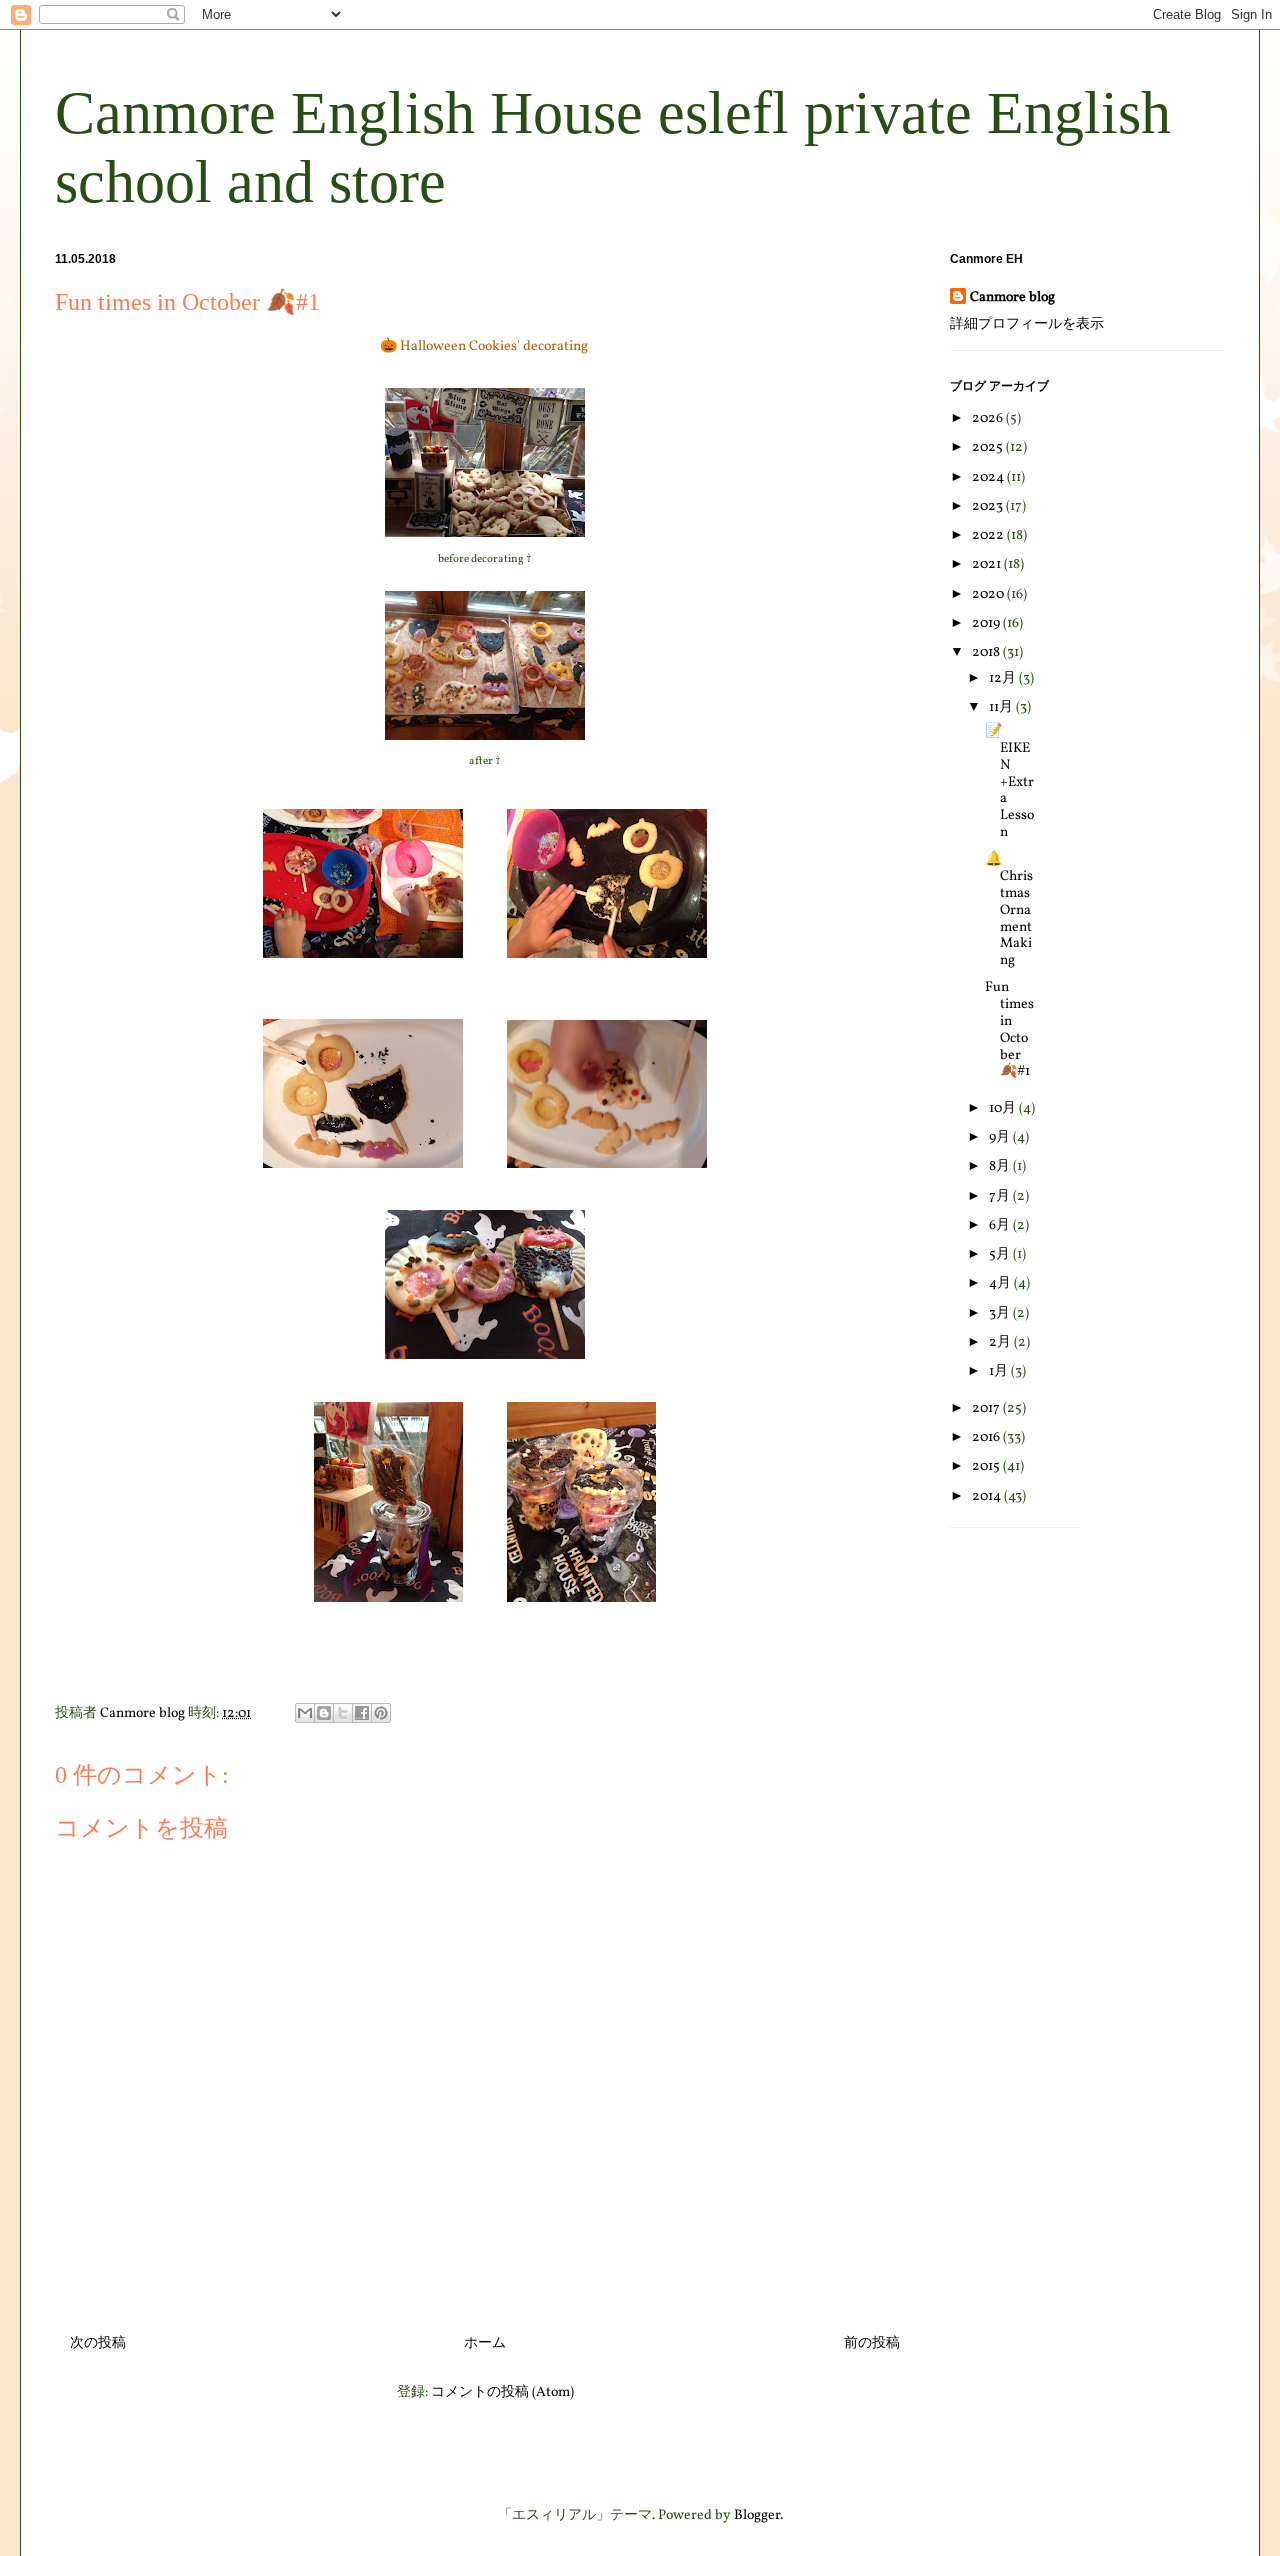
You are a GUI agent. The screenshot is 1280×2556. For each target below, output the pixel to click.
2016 (987, 1437)
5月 (1001, 1254)
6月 (1001, 1225)
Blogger (757, 2515)
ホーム (485, 2343)
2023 (989, 506)
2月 (1001, 1342)
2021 (988, 564)
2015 (987, 1466)
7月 (1001, 1196)
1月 (1000, 1371)
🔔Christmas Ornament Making (1009, 910)
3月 (1001, 1313)
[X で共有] (343, 1713)
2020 (989, 594)
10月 (1004, 1108)
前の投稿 (872, 2343)
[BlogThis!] (324, 1713)
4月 (1001, 1283)
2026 (989, 418)
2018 (987, 652)
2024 (989, 477)
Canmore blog (1012, 297)
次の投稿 (98, 2343)
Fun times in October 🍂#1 (1009, 1029)
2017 (987, 1408)
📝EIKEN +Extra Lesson (1009, 782)
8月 (1001, 1166)
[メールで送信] (305, 1713)
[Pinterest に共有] (381, 1713)
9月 (1001, 1137)
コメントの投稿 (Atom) (502, 2392)
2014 (988, 1496)
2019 (987, 623)
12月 (1004, 678)
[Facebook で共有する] (362, 1713)
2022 (989, 535)
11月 (1002, 707)
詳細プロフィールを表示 (1027, 324)
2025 (989, 447)
